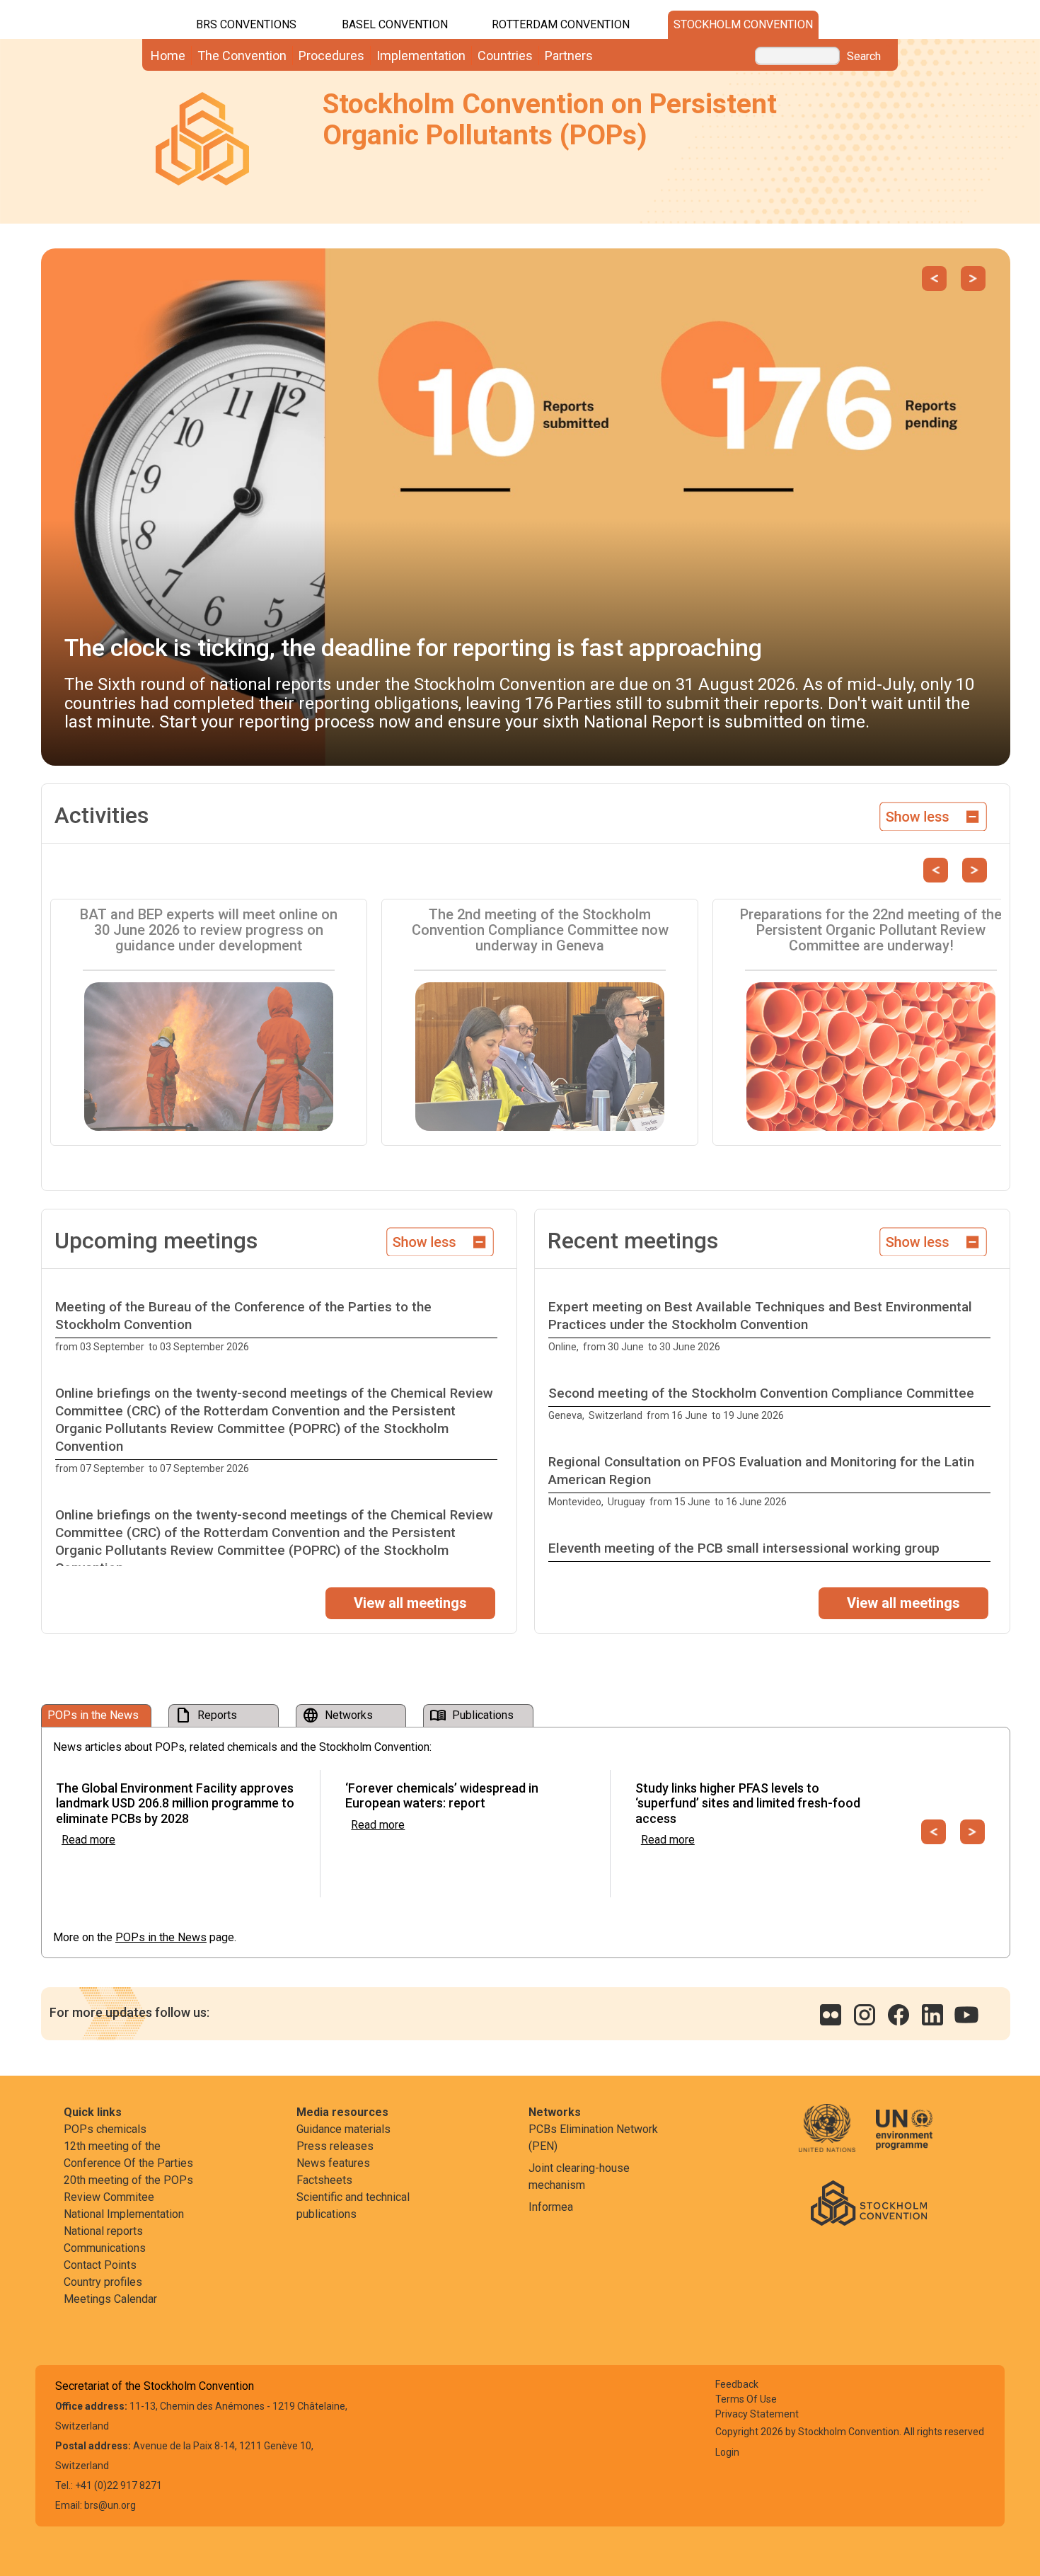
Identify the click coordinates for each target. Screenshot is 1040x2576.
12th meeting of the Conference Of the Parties (128, 2155)
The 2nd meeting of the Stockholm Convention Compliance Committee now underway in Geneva (540, 930)
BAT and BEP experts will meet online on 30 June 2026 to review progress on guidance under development (209, 930)
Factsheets (324, 2180)
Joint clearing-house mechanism (579, 2177)
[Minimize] (933, 815)
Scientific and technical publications (353, 2206)
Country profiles (103, 2282)
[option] (279, 1327)
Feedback (737, 2384)
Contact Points (100, 2265)
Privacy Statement (757, 2414)
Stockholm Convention (743, 24)
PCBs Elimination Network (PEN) (593, 2138)
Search (864, 57)
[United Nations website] (836, 2138)
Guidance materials (343, 2129)
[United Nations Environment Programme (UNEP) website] (904, 2138)
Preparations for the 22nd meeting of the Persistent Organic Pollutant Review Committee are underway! (871, 930)
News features (333, 2163)
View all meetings (410, 1603)
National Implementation (124, 2214)
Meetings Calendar (110, 2299)
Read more (88, 1840)
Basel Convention (395, 24)
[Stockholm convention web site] (869, 2202)
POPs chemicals (105, 2129)
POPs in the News (161, 1937)
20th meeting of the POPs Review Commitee (128, 2189)
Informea (551, 2207)
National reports (103, 2231)
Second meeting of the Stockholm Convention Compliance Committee (761, 1393)
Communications (105, 2248)
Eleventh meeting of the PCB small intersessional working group (744, 1548)
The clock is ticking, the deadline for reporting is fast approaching (413, 648)
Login (727, 2452)
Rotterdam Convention (561, 24)
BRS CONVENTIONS (246, 24)
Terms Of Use (746, 2399)
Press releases (335, 2146)
